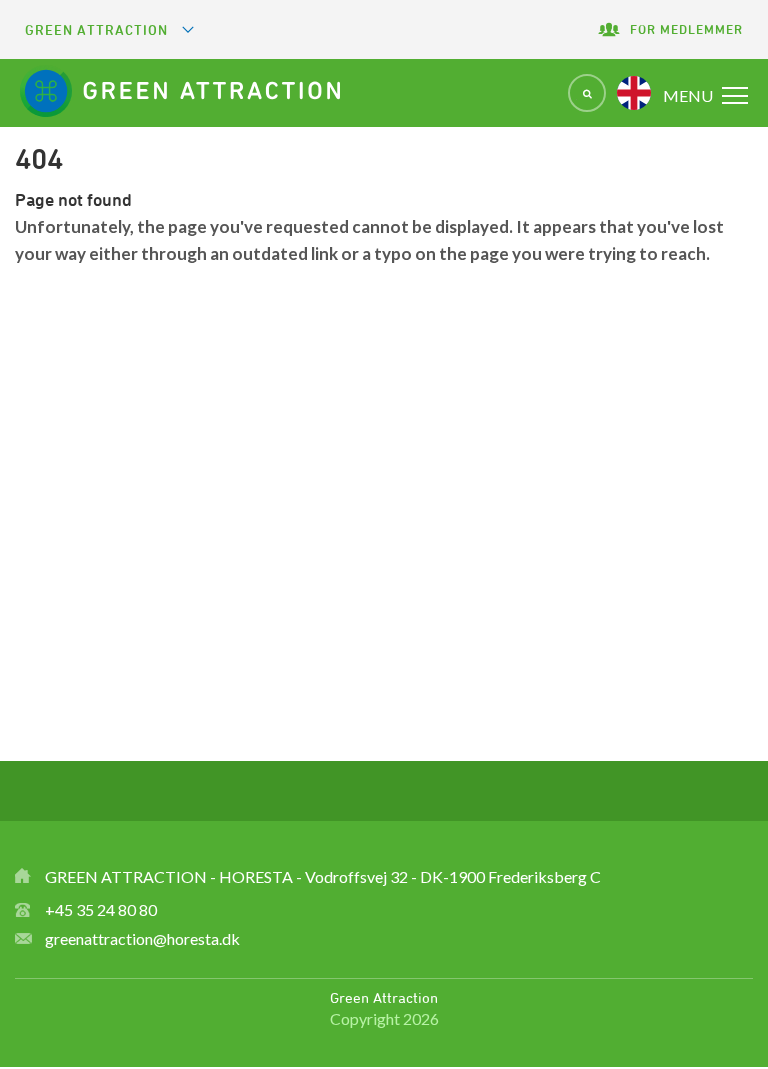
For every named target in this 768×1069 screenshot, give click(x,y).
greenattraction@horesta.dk (142, 938)
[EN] (634, 93)
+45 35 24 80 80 (101, 909)
